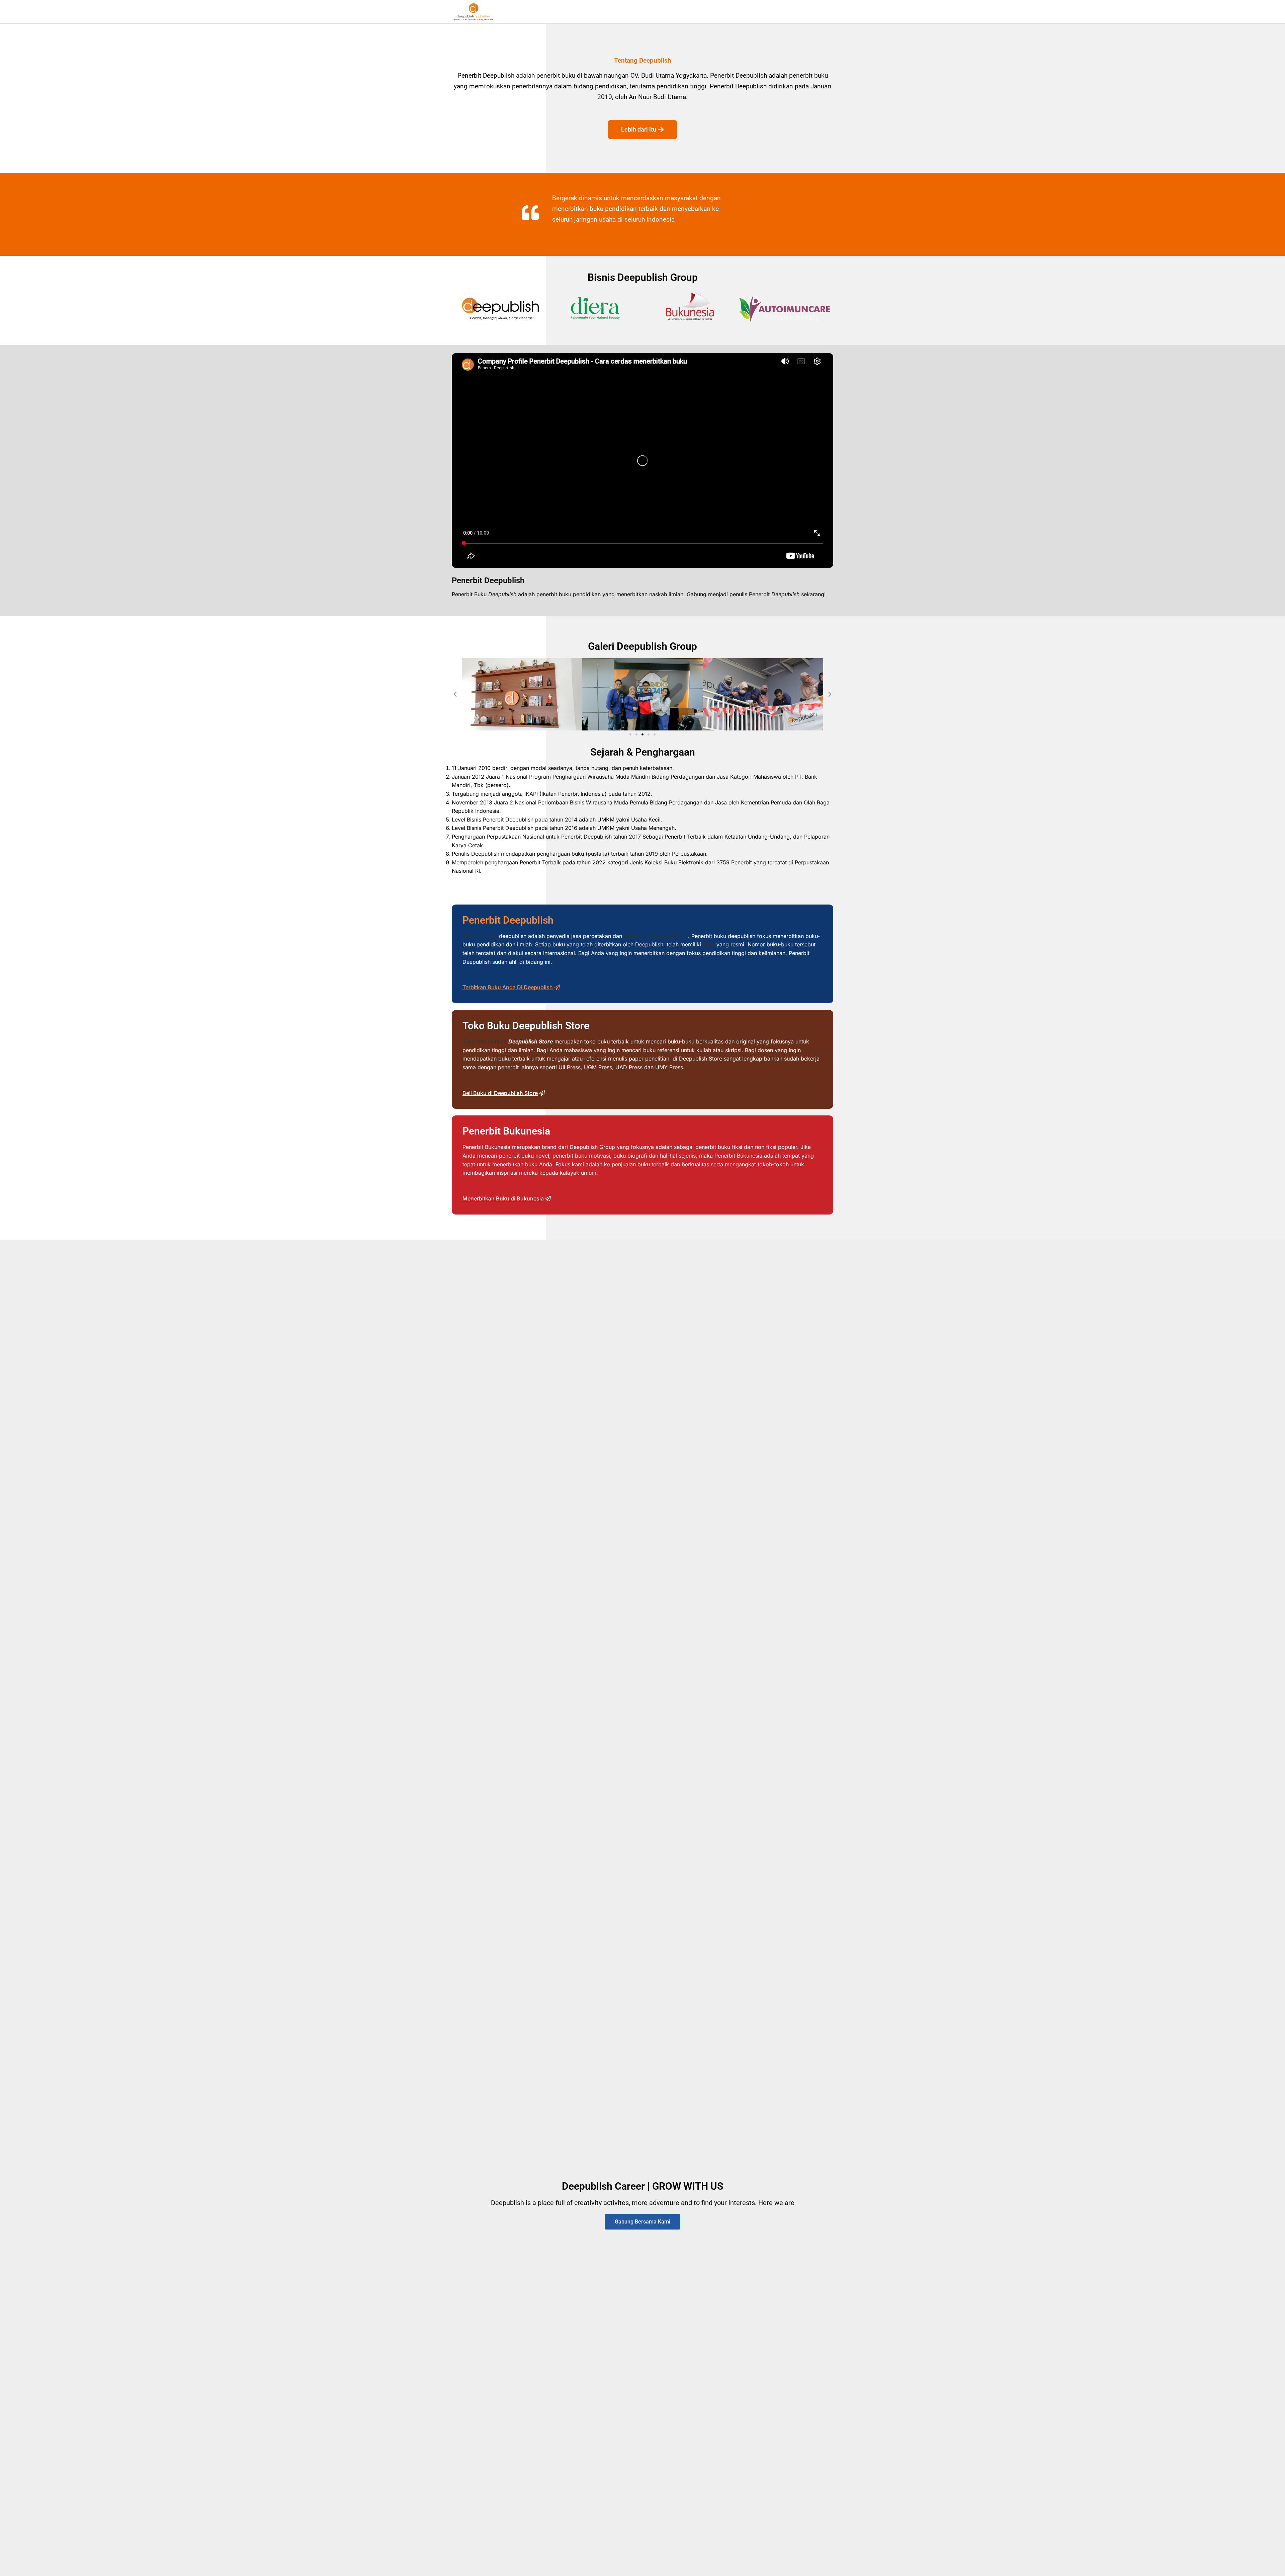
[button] (455, 694)
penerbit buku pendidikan (656, 936)
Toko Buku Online (485, 1041)
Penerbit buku (480, 936)
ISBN (709, 944)
